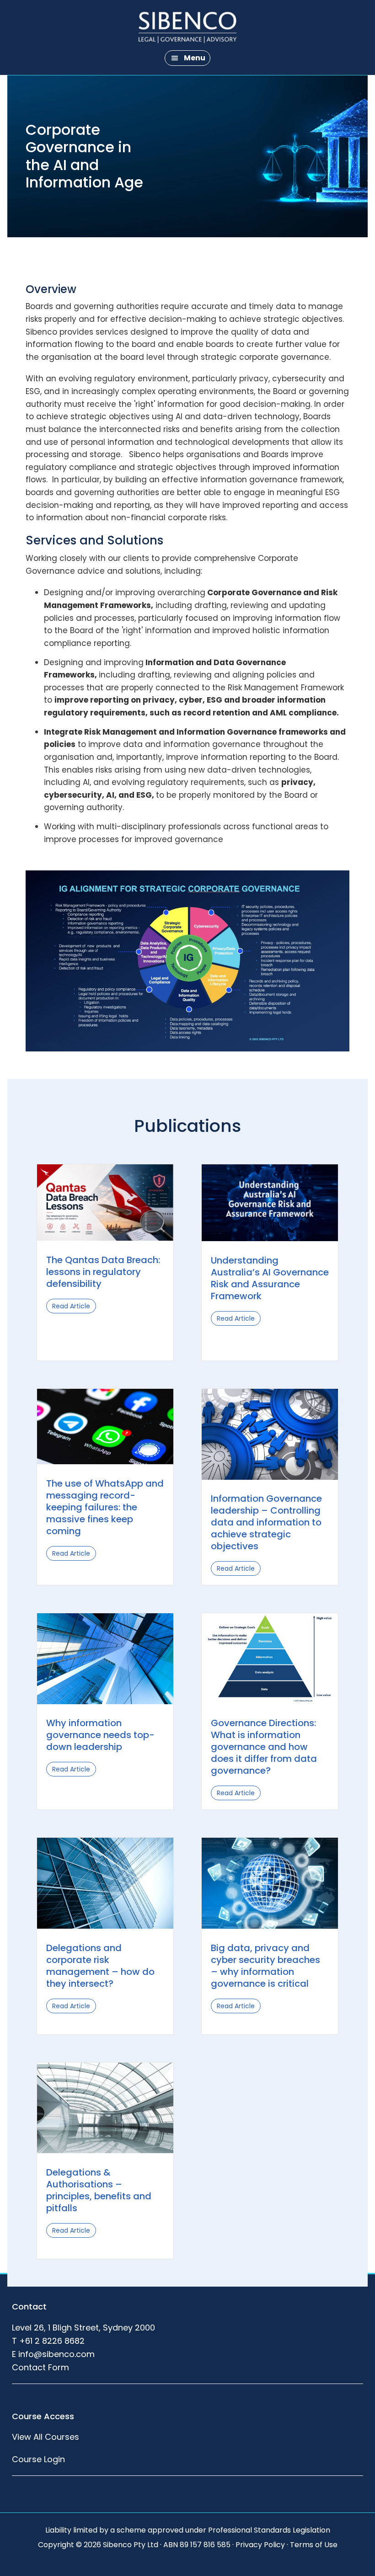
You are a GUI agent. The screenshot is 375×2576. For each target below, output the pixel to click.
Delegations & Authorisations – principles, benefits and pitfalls (99, 2190)
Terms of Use (314, 2545)
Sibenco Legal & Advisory (187, 27)
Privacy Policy (260, 2545)
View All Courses (46, 2437)
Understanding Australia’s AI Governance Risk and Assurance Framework (270, 1278)
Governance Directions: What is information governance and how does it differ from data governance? (264, 1747)
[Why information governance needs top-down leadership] (105, 1701)
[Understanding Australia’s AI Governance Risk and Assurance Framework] (270, 1238)
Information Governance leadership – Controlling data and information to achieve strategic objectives (266, 1522)
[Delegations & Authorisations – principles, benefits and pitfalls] (105, 2150)
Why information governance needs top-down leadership (100, 1735)
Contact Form (40, 2367)
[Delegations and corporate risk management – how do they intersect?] (105, 1926)
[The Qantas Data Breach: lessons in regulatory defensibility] (105, 1238)
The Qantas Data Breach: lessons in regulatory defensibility (103, 1272)
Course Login (38, 2459)
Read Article (74, 1306)
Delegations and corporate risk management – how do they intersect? (100, 1966)
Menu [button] (195, 58)
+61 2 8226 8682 (52, 2341)
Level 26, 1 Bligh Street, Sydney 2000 (83, 2328)
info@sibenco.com (56, 2354)
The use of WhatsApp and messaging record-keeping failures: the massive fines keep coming (105, 1507)
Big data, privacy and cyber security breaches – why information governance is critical (265, 1966)
